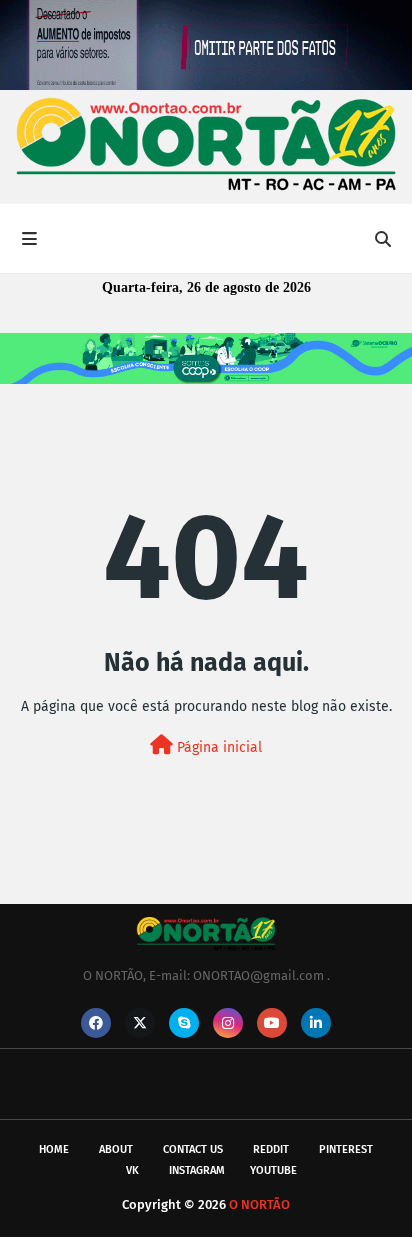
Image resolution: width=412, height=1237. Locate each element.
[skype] (184, 1023)
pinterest (346, 1149)
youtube (273, 1170)
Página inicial (217, 747)
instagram (197, 1170)
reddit (271, 1149)
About (116, 1149)
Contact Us (193, 1149)
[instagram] (228, 1023)
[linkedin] (316, 1023)
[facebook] (96, 1023)
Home (54, 1149)
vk (132, 1170)
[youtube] (272, 1023)
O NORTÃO (259, 1204)
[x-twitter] (140, 1023)
